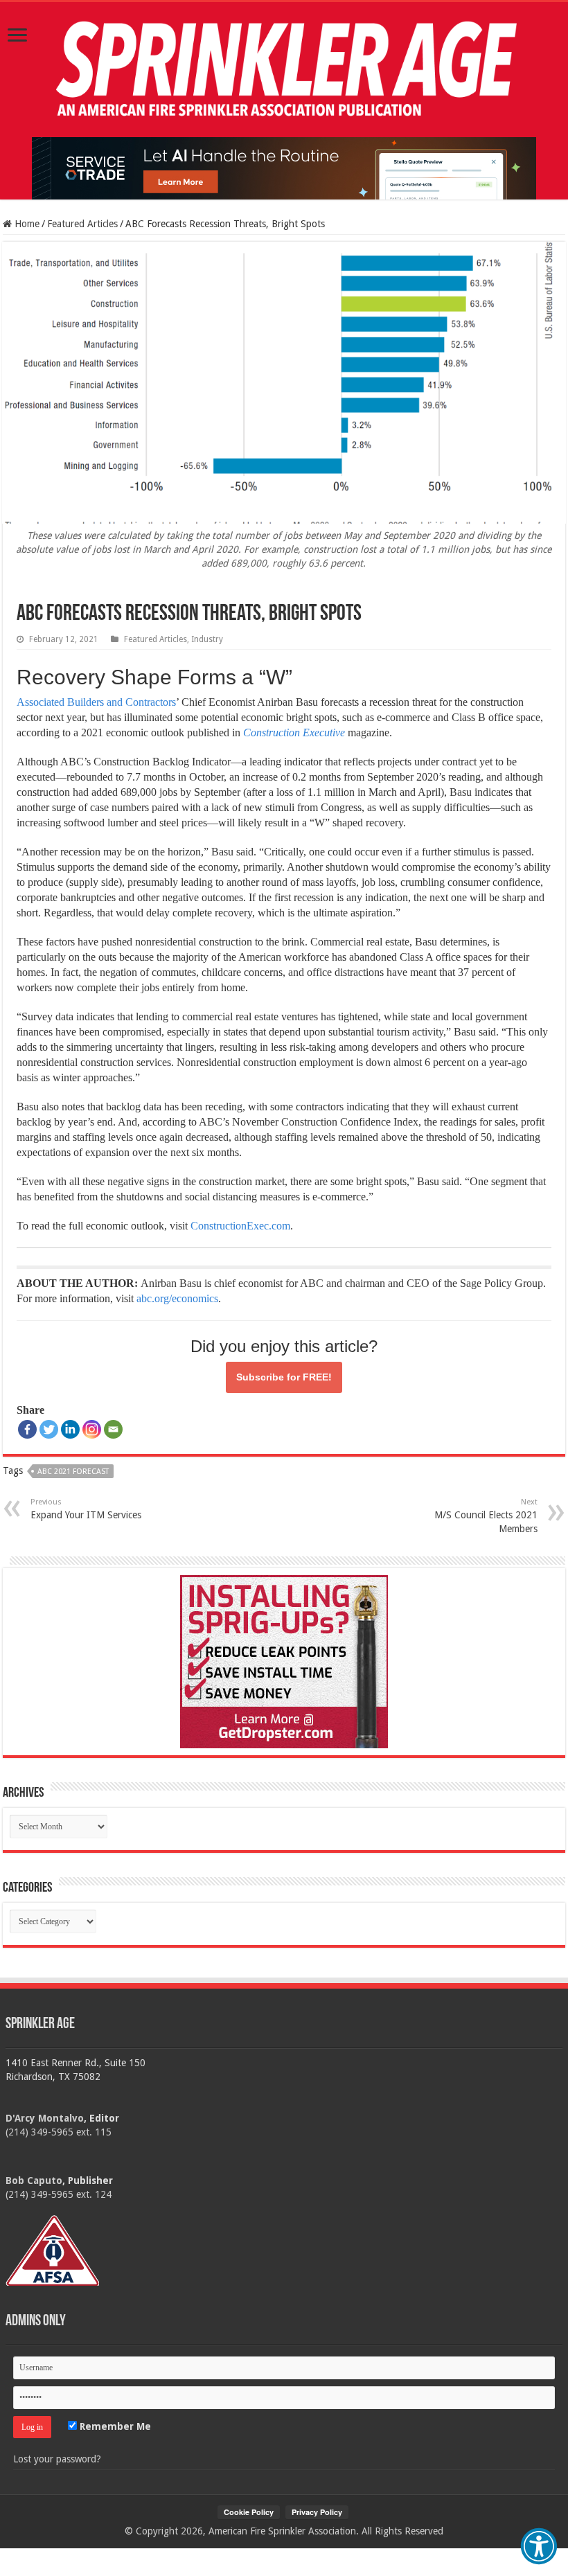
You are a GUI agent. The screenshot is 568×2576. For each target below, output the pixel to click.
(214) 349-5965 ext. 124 (59, 2194)
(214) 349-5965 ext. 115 (59, 2132)
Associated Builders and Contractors (96, 702)
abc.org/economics (177, 1298)
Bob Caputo (34, 2180)
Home (26, 224)
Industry (207, 639)
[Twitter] (49, 1429)
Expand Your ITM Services (86, 1509)
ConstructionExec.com (240, 1226)
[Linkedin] (70, 1429)
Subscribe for (284, 1377)
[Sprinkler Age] (284, 70)
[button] (539, 2546)
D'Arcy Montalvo (45, 2118)
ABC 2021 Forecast (73, 1472)
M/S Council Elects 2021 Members (486, 1516)
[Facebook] (27, 1429)
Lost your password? (57, 2459)
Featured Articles (82, 224)
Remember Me (114, 2426)
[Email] (113, 1429)
